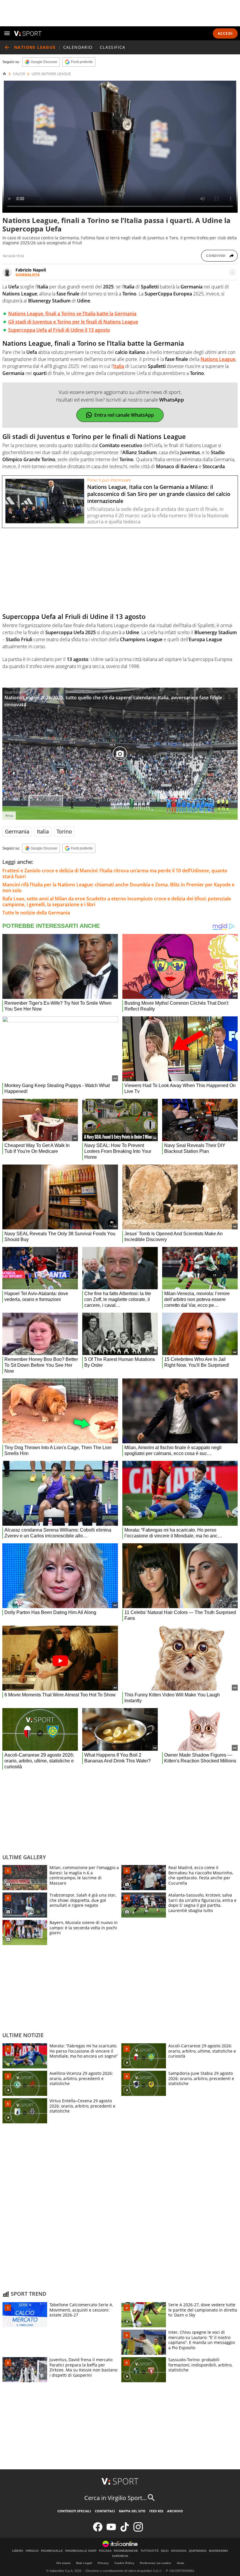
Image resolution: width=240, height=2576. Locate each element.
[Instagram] (138, 2530)
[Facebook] (98, 2530)
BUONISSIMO (218, 2551)
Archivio (175, 2511)
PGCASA (105, 2551)
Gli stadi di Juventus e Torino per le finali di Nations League (73, 322)
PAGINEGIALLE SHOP (81, 2551)
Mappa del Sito (132, 2511)
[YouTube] (111, 2530)
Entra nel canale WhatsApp (124, 415)
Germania (17, 831)
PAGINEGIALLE (52, 2551)
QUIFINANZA (198, 2551)
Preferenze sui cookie (156, 2563)
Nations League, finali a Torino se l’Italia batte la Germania (72, 314)
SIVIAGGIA (179, 2551)
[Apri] (7, 33)
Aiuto (180, 2563)
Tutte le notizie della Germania (36, 913)
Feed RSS (156, 2511)
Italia (43, 831)
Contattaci (105, 2511)
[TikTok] (125, 2530)
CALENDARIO (78, 47)
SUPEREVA (120, 2556)
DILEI (165, 2551)
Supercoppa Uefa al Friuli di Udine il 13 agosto (59, 330)
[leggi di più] (232, 272)
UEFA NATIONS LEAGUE (51, 74)
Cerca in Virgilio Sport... (115, 2498)
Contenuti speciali (74, 2511)
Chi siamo (63, 2563)
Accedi (225, 33)
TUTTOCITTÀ (150, 2551)
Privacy (103, 2563)
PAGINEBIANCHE (126, 2551)
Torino (64, 831)
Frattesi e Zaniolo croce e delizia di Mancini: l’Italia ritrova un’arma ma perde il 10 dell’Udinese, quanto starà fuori (115, 873)
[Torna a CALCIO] (7, 47)
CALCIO (19, 74)
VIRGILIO (32, 2551)
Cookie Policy (124, 2563)
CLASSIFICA (113, 47)
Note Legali (84, 2563)
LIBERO (18, 2551)
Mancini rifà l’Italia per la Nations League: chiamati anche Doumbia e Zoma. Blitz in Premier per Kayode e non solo (118, 887)
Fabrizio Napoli (31, 270)
